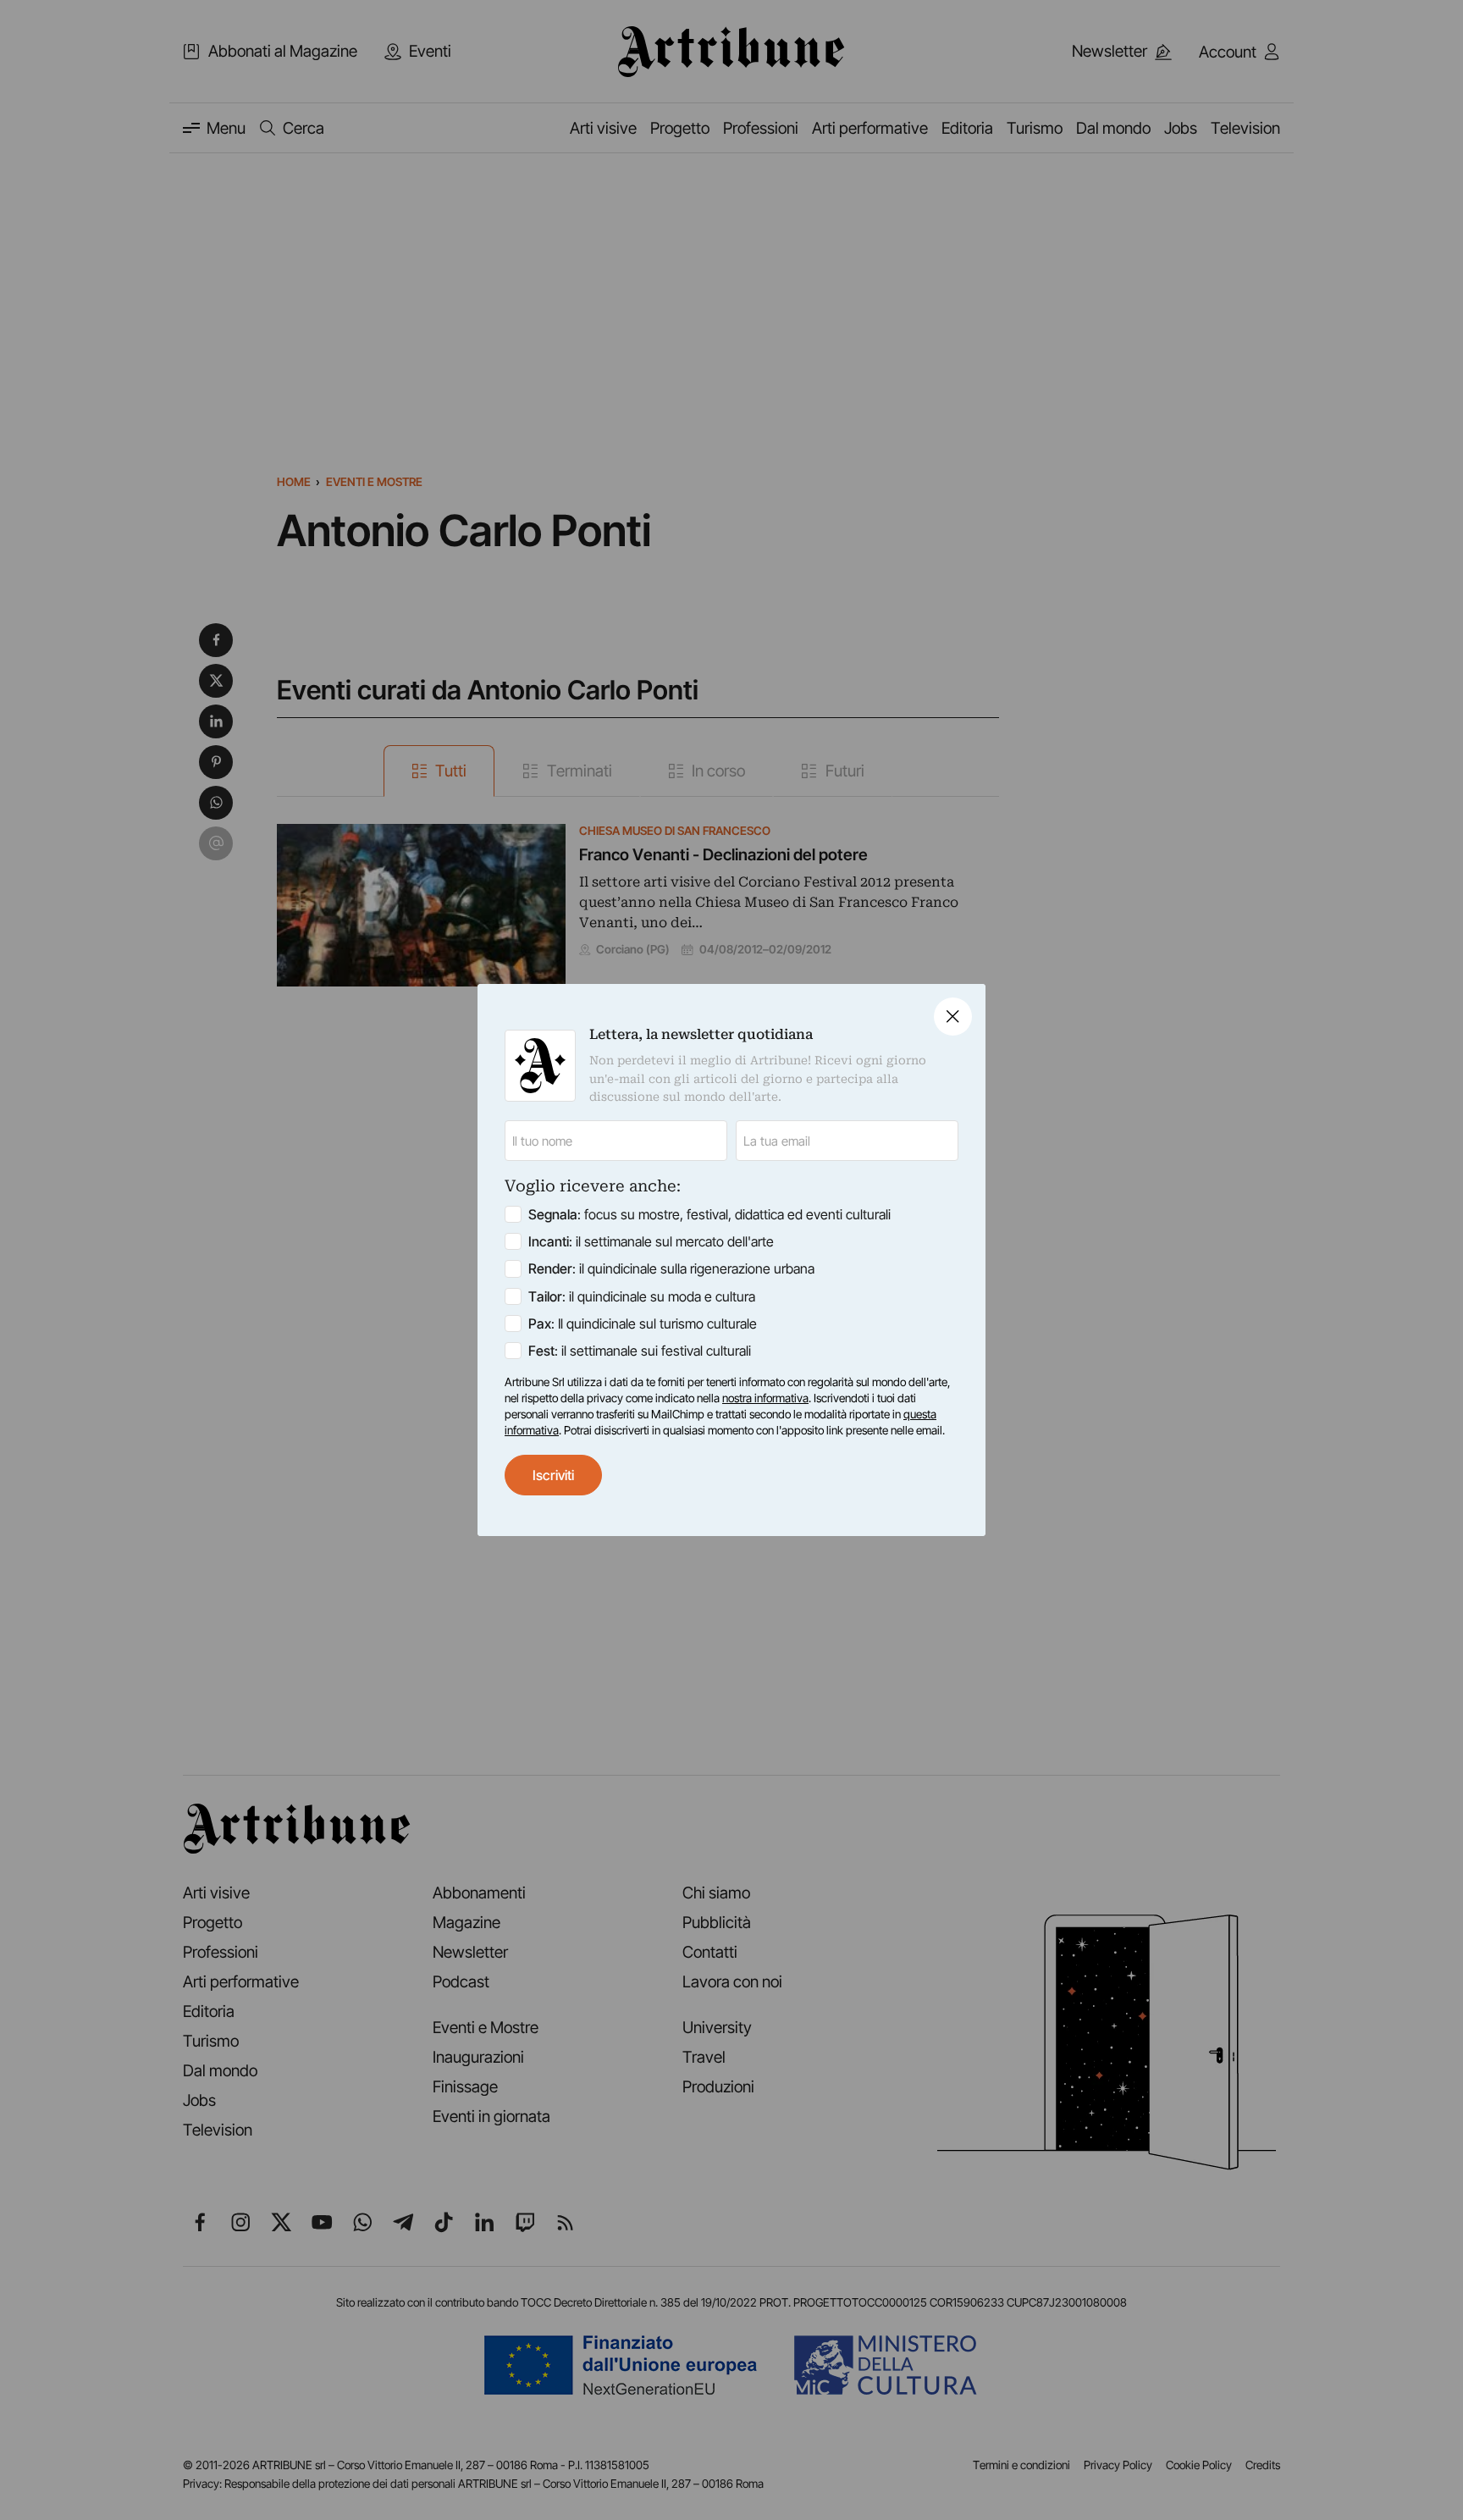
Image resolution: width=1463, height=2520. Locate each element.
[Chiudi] (953, 1017)
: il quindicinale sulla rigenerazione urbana (671, 1268)
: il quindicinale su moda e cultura (642, 1296)
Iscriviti (553, 1475)
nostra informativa (765, 1398)
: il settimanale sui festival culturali (640, 1351)
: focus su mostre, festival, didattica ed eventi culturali (709, 1214)
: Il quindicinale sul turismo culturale (643, 1324)
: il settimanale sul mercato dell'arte (651, 1241)
